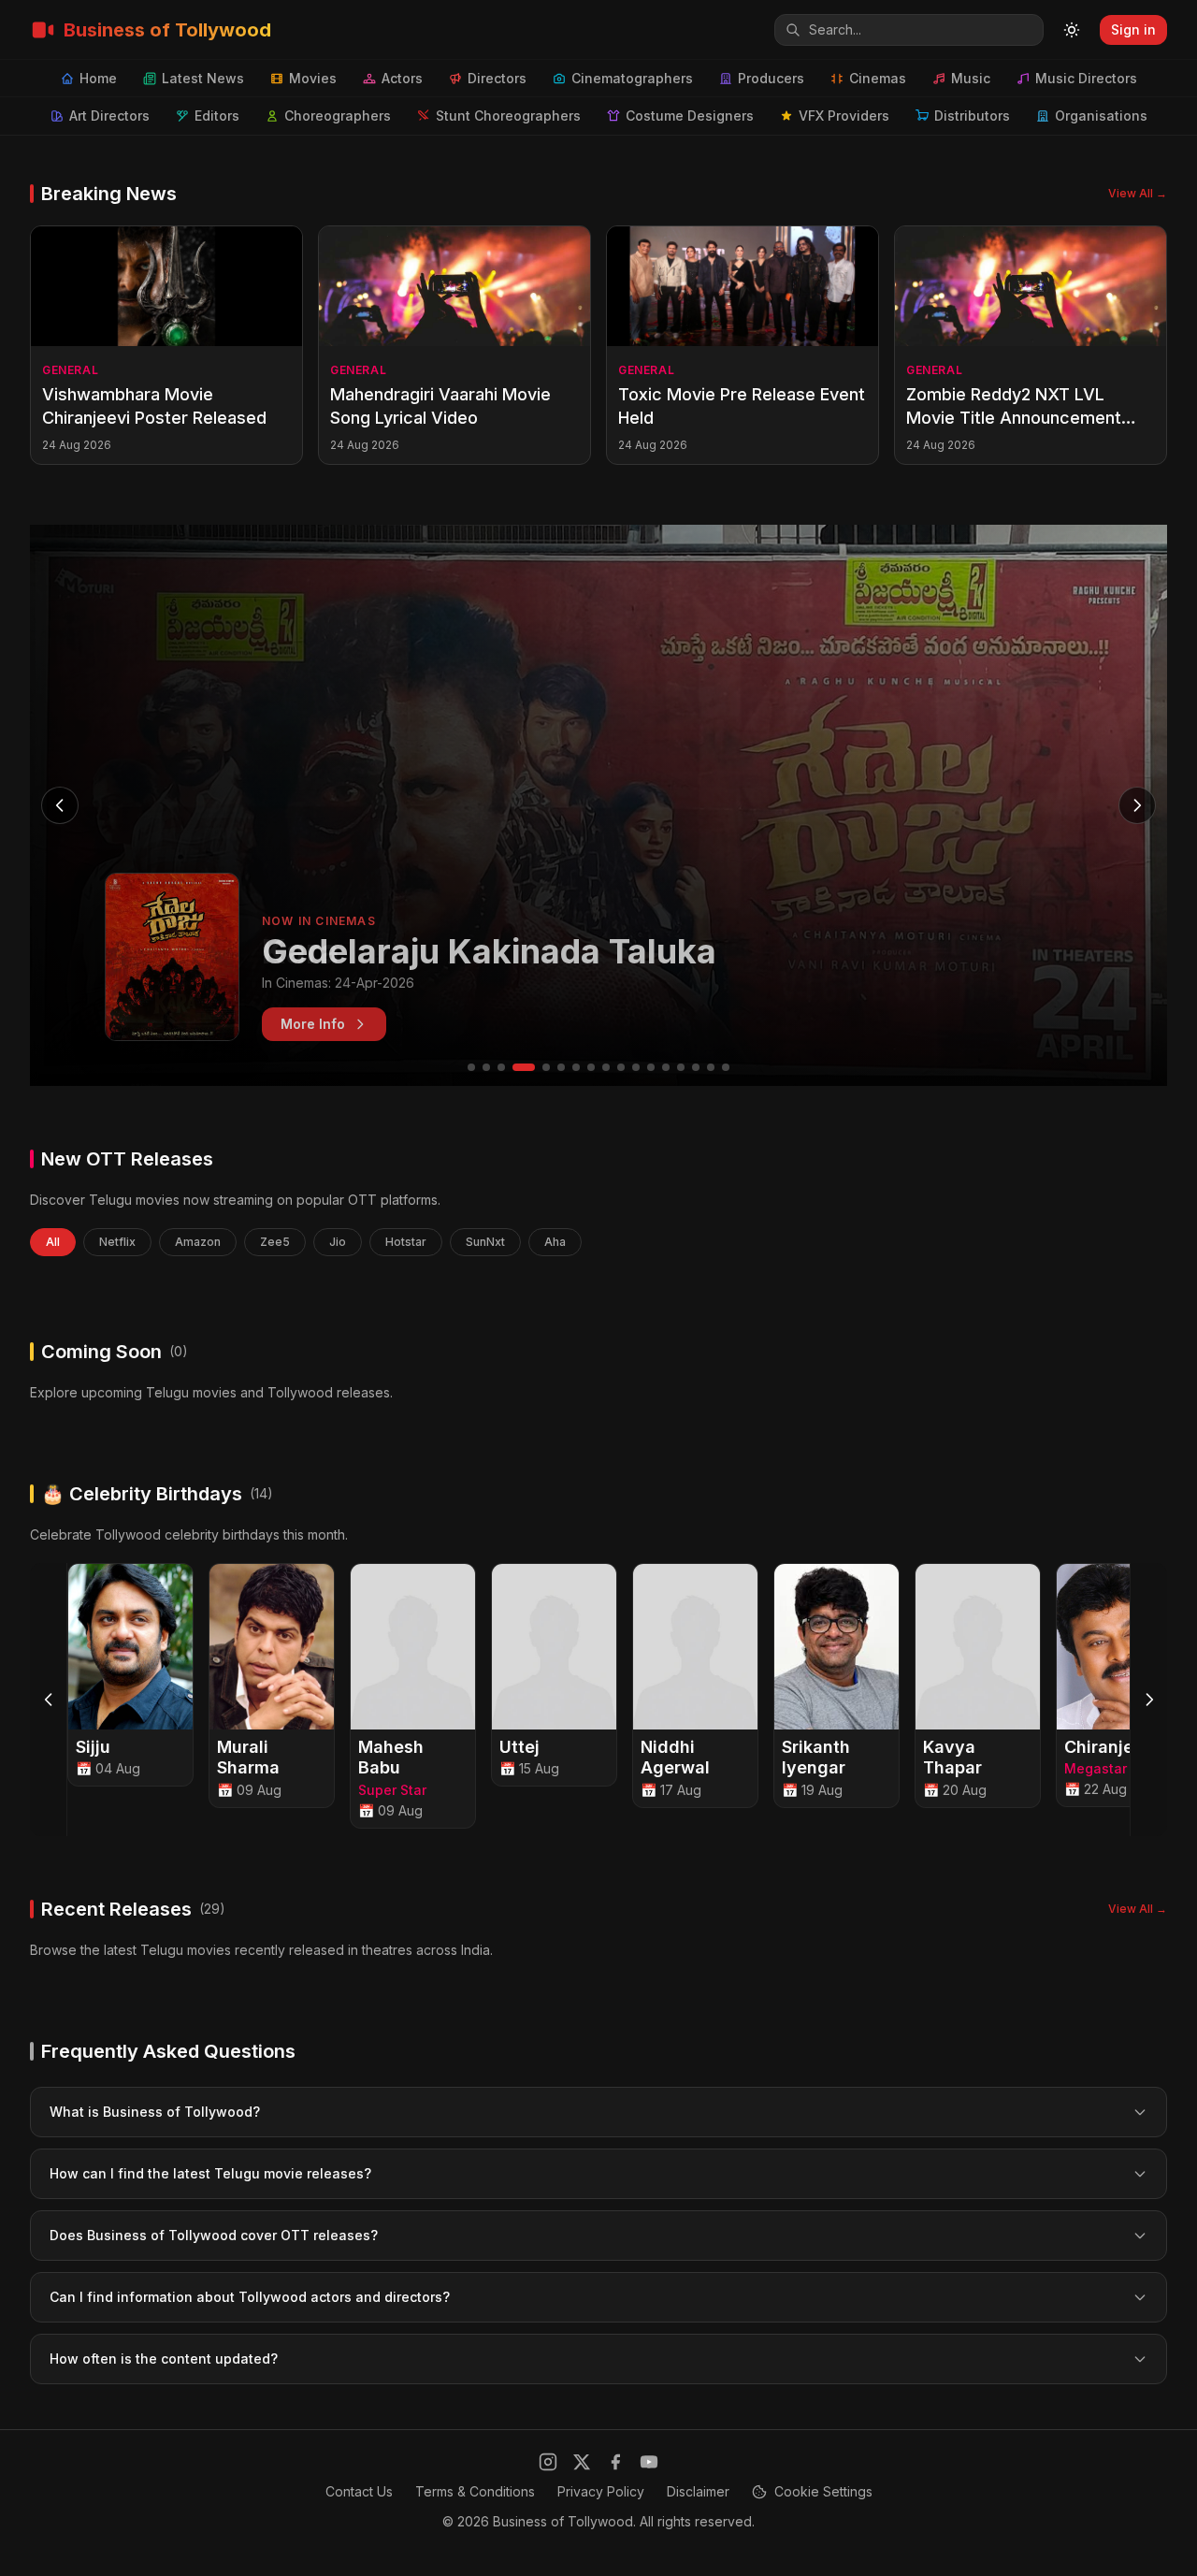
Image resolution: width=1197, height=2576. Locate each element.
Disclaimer (698, 2491)
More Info (313, 1024)
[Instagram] (548, 2462)
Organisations (1101, 116)
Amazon (198, 1242)
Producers (771, 78)
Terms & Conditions (475, 2491)
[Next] (1148, 1700)
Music (971, 78)
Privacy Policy (601, 2491)
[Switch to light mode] (1072, 30)
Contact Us (359, 2491)
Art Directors (109, 116)
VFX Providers (844, 116)
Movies (313, 78)
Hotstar (406, 1242)
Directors (497, 78)
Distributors (972, 116)
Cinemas (878, 78)
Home (98, 78)
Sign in (1133, 29)
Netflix (117, 1242)
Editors (217, 116)
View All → (1138, 193)
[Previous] (49, 1700)
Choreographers (338, 116)
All (53, 1242)
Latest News (203, 78)
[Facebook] (615, 2462)
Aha (555, 1242)
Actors (402, 78)
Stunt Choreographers (508, 116)
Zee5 (275, 1242)
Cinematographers (632, 78)
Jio (338, 1242)
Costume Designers (690, 116)
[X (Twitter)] (582, 2462)
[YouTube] (649, 2462)
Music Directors (1086, 78)
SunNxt (485, 1242)
